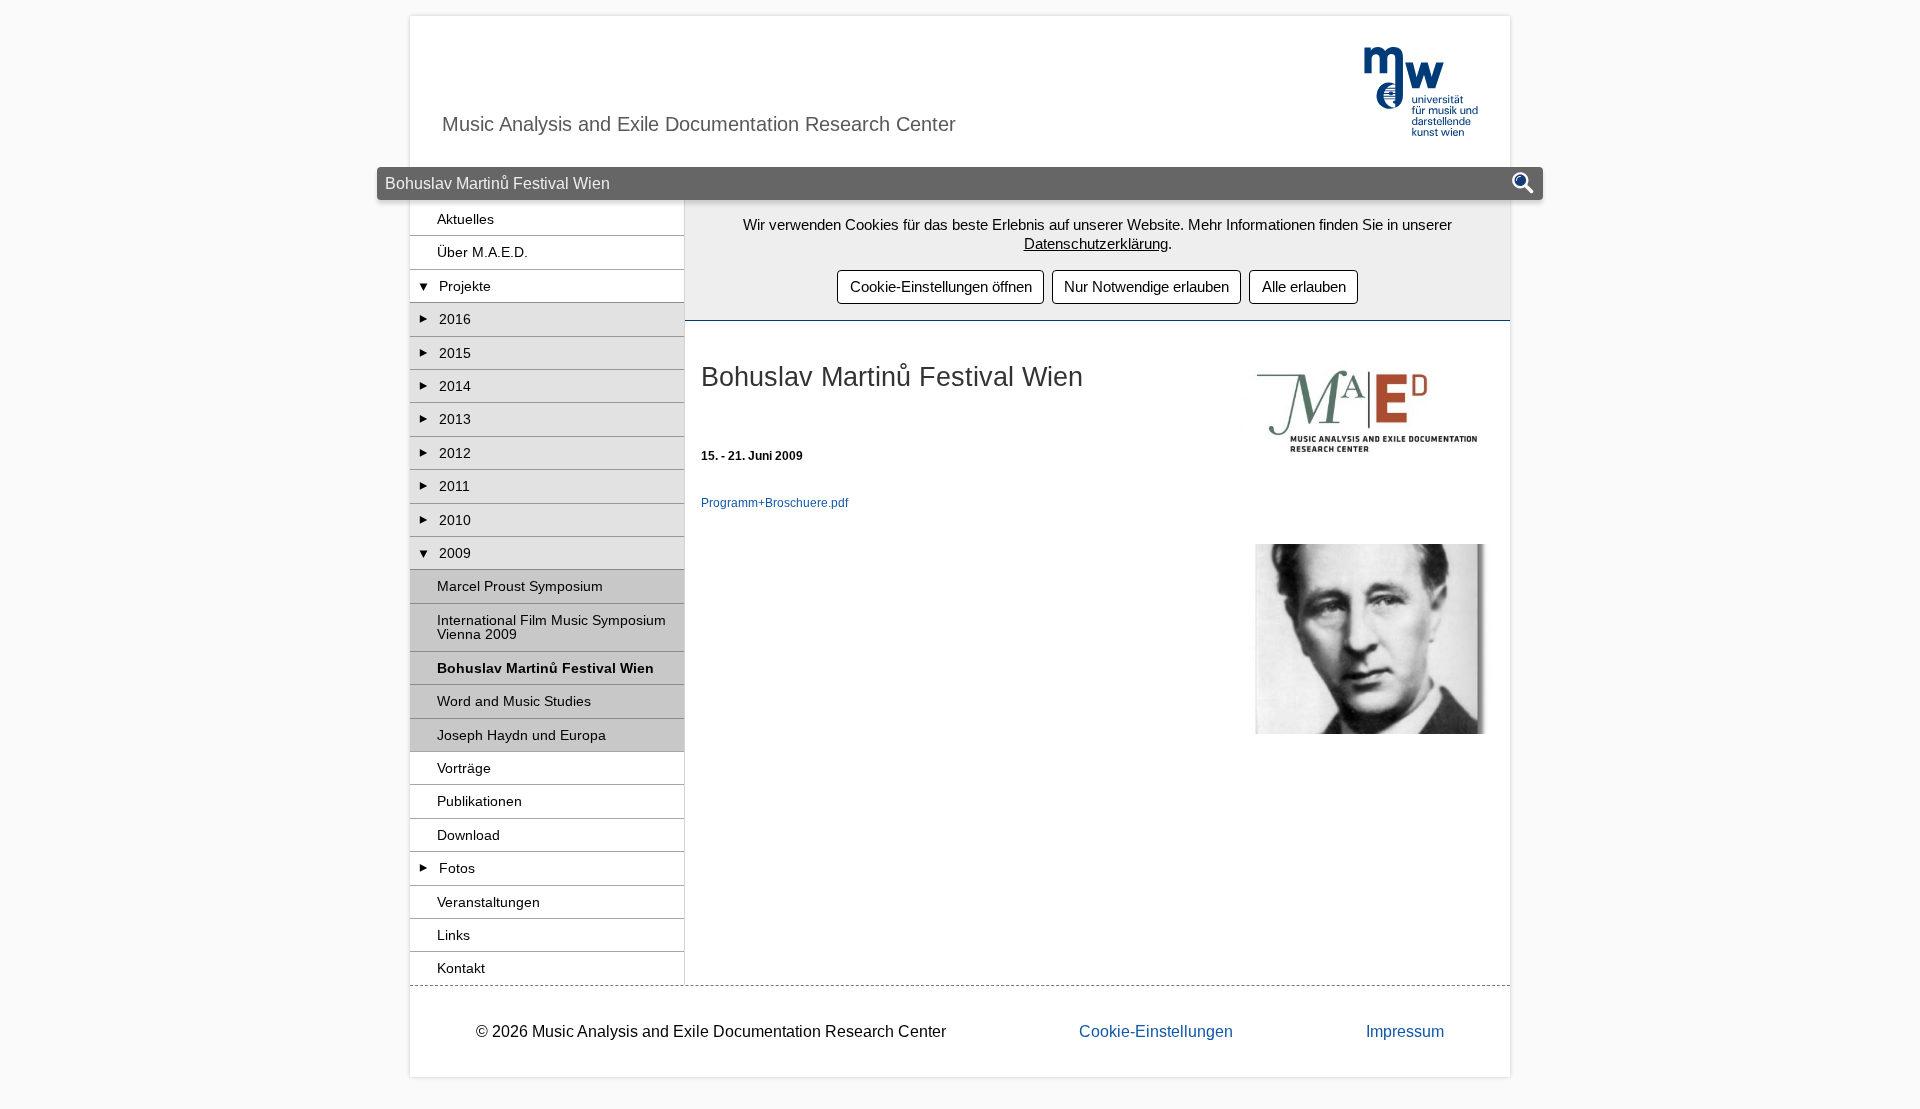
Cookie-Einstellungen (1156, 1031)
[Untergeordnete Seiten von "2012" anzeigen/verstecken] (423, 453)
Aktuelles (465, 219)
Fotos (457, 868)
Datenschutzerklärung (1096, 243)
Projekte (465, 286)
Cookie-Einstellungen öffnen (941, 286)
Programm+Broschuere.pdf (774, 503)
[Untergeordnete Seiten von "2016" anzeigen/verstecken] (423, 319)
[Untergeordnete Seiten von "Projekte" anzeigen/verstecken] (423, 286)
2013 (455, 419)
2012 (455, 453)
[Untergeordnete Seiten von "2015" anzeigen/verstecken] (423, 353)
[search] (1523, 184)
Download (468, 835)
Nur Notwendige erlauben (1146, 286)
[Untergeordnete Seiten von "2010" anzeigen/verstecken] (423, 520)
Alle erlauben (1304, 286)
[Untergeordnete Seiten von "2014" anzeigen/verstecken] (423, 386)
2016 (455, 319)
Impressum (1405, 1031)
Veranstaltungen (488, 902)
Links (453, 935)
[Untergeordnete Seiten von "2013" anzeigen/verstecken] (423, 419)
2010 (455, 520)
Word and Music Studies (514, 701)
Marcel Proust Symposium (520, 586)
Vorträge (464, 768)
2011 (454, 486)
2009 (455, 553)
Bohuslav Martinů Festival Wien (545, 668)
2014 (455, 386)
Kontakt (461, 968)
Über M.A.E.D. (482, 252)
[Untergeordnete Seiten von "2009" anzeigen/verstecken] (423, 553)
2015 (455, 353)
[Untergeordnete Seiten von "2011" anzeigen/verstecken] (423, 486)
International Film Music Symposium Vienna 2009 (551, 627)
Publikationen (479, 801)
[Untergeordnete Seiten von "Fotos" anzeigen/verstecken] (423, 868)
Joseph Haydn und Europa (521, 735)
